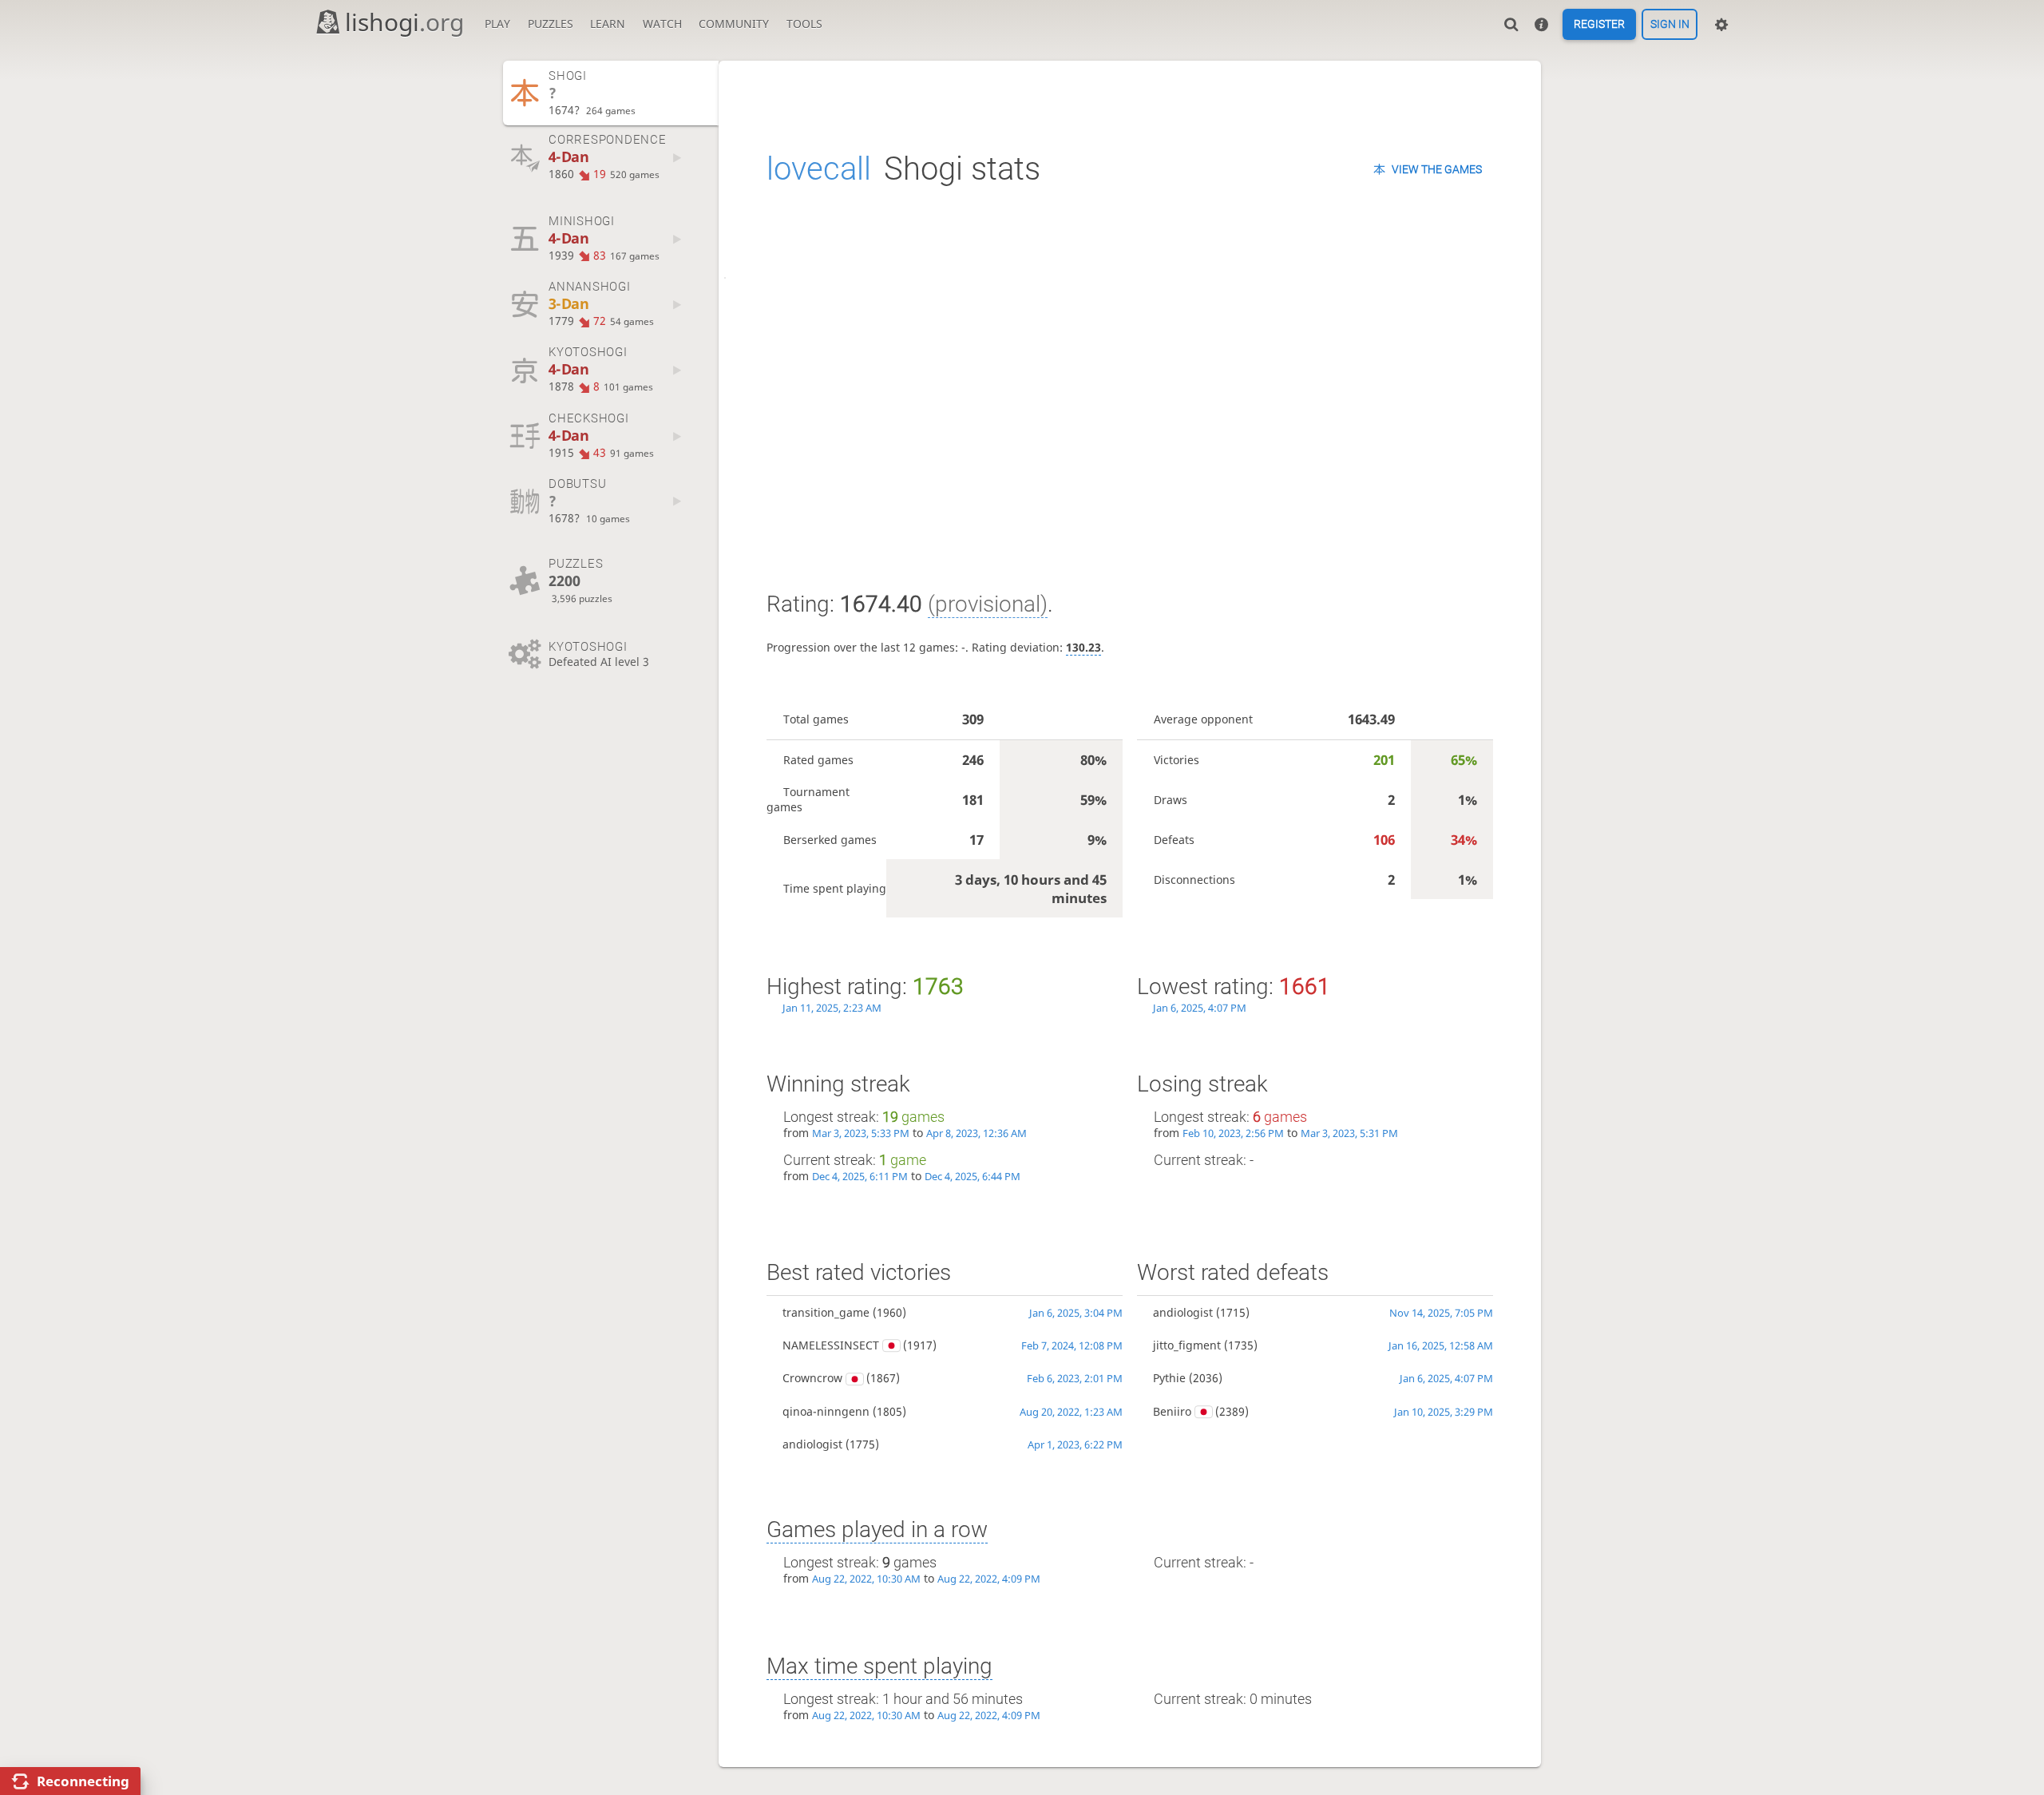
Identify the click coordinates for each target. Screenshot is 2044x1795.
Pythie (1169, 1378)
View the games (1437, 169)
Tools (804, 24)
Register (1599, 25)
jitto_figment (1187, 1345)
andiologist (812, 1444)
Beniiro (1172, 1411)
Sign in (1670, 25)
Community (734, 24)
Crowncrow (812, 1378)
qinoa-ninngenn (826, 1411)
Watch (662, 24)
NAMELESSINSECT (831, 1345)
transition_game (826, 1312)
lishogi (404, 22)
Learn (608, 24)
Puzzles (551, 24)
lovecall (819, 169)
